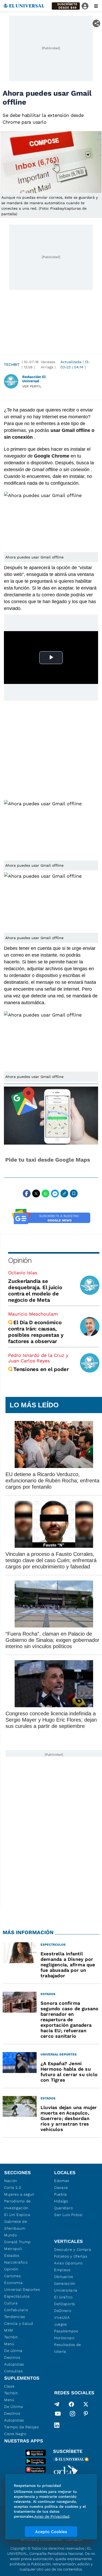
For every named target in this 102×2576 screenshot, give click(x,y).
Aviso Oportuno (68, 2263)
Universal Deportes (22, 2289)
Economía (13, 2283)
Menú (9, 2344)
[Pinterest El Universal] (86, 2415)
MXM (9, 2330)
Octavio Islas (23, 1273)
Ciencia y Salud (19, 2323)
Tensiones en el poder (41, 1369)
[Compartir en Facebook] (27, 1193)
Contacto (74, 2539)
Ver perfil (32, 386)
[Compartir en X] (36, 1193)
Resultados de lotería (68, 2348)
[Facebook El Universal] (71, 2404)
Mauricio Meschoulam (33, 1314)
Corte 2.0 (13, 2187)
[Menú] (96, 6)
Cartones (13, 2276)
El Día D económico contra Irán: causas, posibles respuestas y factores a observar (36, 1332)
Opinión (20, 1260)
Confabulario (16, 2310)
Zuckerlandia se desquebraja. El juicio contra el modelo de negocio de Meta (35, 1290)
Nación (11, 2181)
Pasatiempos (66, 2331)
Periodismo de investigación (18, 2204)
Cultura (11, 2303)
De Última (13, 2407)
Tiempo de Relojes (22, 2427)
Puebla (61, 2194)
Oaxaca (61, 2187)
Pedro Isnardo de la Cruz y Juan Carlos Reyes (38, 1358)
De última (13, 2351)
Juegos (61, 2324)
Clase (9, 2386)
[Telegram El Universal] (57, 2404)
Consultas (13, 2371)
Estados (12, 2255)
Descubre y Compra (73, 2249)
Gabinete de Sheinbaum (16, 2225)
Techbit (12, 364)
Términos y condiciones (41, 2539)
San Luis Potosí (68, 2215)
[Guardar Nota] (74, 1193)
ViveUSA (62, 2317)
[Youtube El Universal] (58, 2415)
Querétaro (63, 2208)
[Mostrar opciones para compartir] (96, 23)
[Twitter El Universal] (86, 2404)
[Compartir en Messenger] (55, 1193)
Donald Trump (17, 2242)
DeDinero (63, 2311)
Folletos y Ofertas (71, 2256)
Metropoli (13, 2249)
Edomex (62, 2181)
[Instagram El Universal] (72, 2415)
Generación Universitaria (66, 2287)
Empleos (62, 2270)
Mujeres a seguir (19, 2194)
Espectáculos (17, 2296)
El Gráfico (63, 2297)
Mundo (11, 2235)
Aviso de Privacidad (52, 2516)
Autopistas (14, 2364)
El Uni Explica (17, 2215)
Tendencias (15, 2317)
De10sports (65, 2304)
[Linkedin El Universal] (57, 2425)
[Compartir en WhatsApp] (46, 1193)
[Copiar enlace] (64, 1193)
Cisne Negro (15, 2434)
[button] (66, 6)
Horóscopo (64, 2338)
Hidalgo (61, 2201)
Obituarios (64, 2277)
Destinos (12, 2357)
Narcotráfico (16, 2262)
